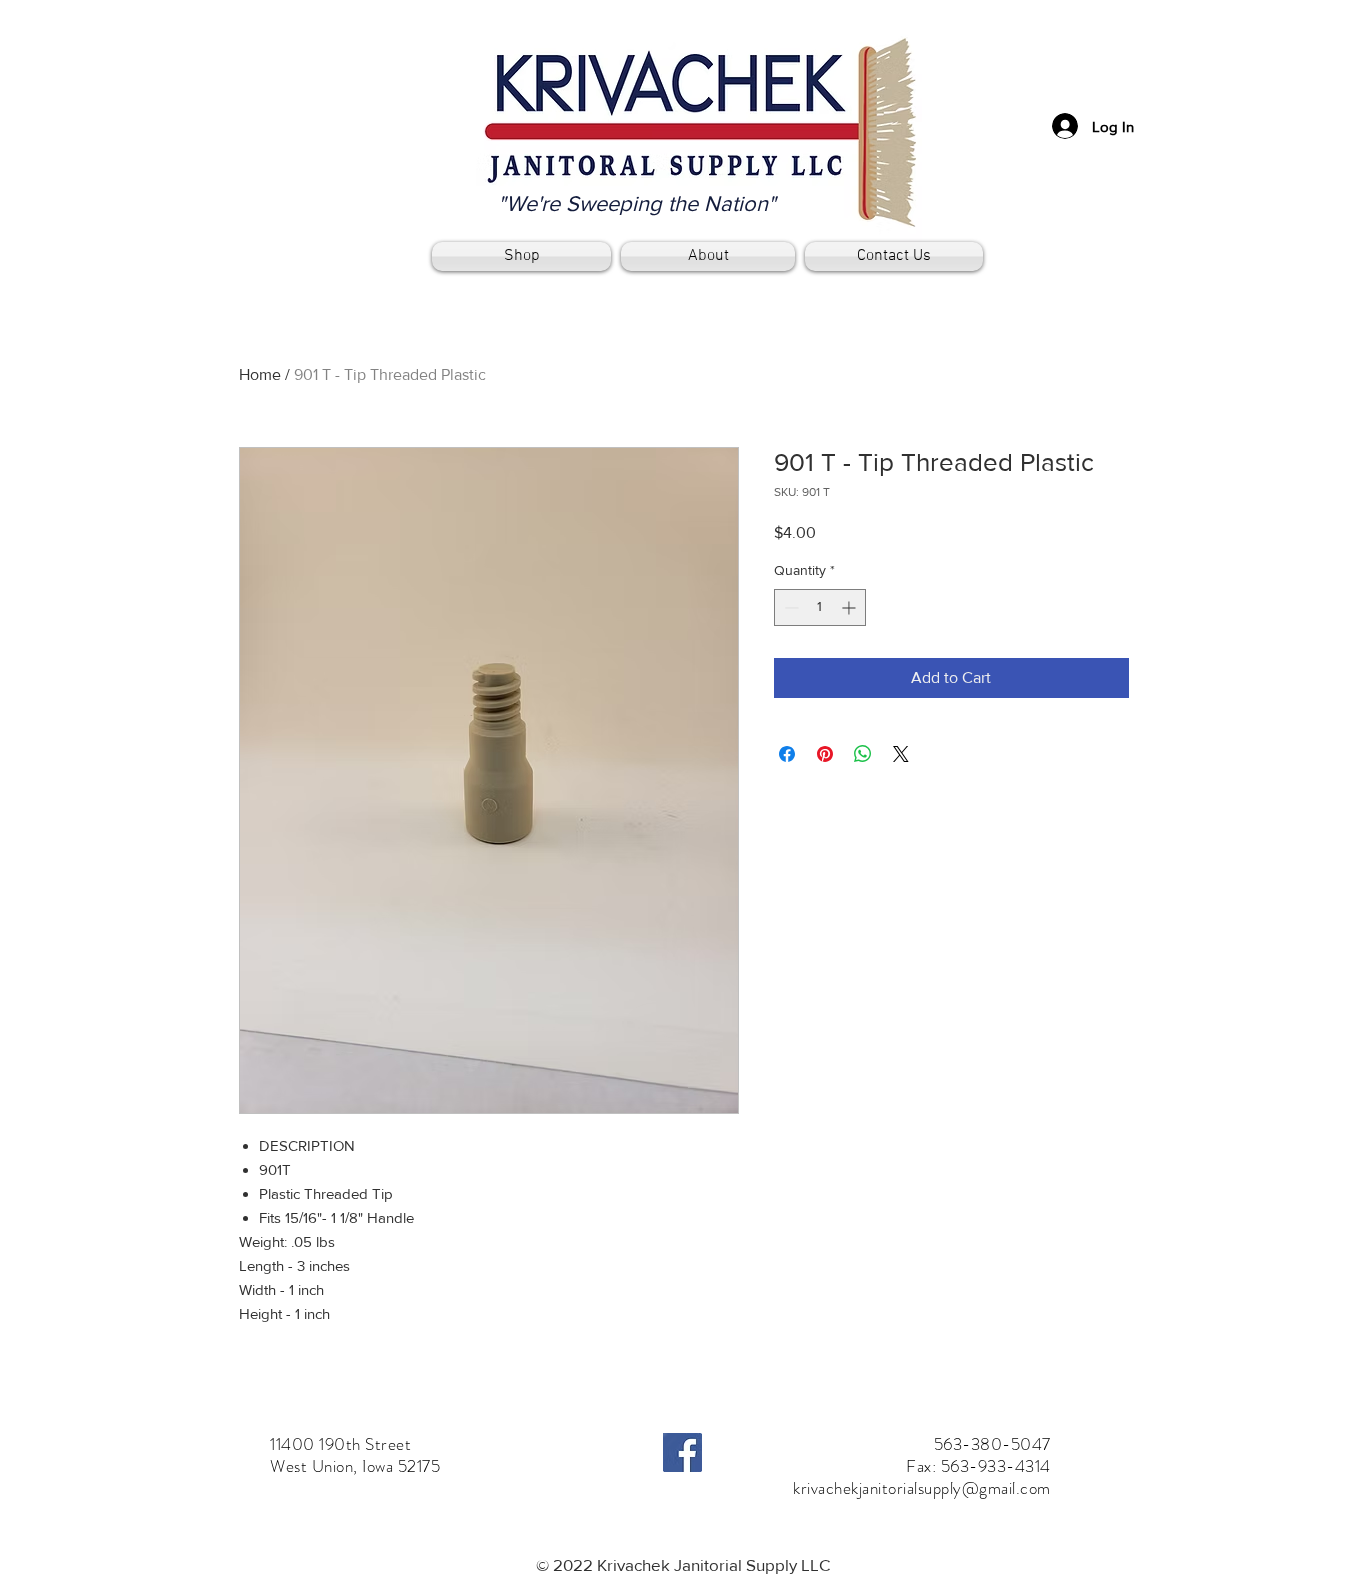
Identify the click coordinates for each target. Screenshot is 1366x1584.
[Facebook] (682, 1452)
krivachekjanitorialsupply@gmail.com (922, 1488)
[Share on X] (901, 754)
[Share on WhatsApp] (863, 754)
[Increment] (850, 607)
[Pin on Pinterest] (825, 754)
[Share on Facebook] (787, 754)
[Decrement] (789, 607)
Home (260, 374)
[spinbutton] (820, 607)
